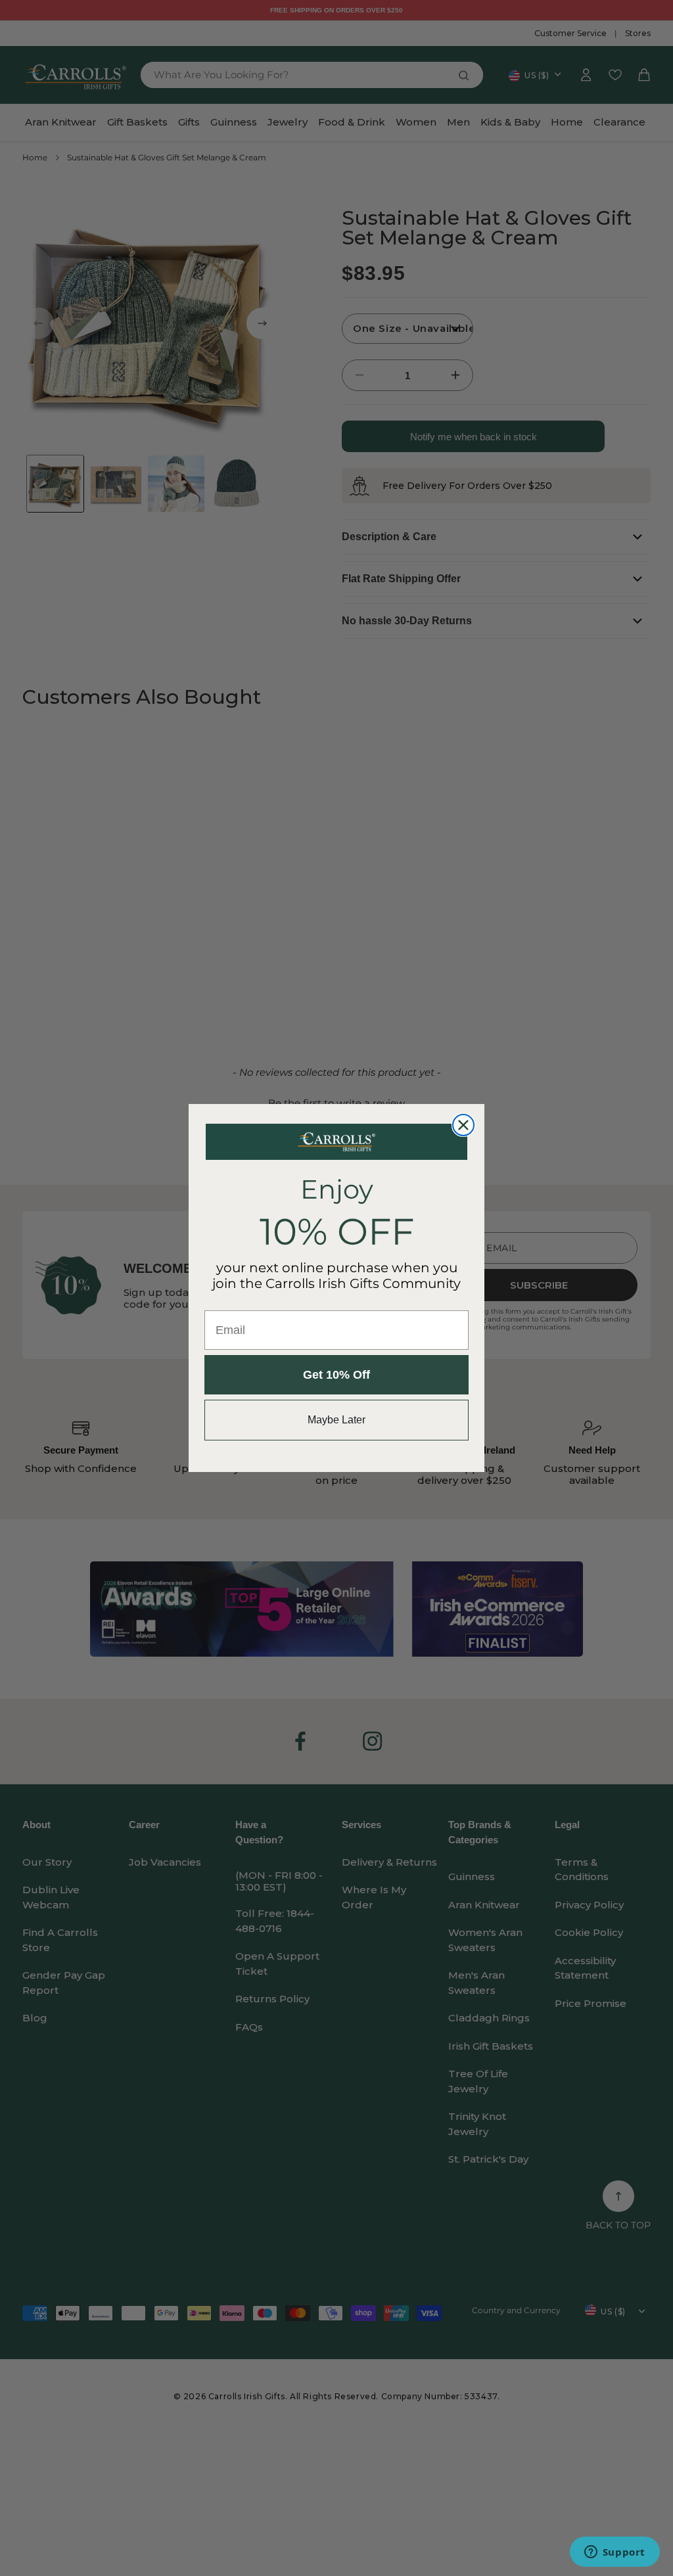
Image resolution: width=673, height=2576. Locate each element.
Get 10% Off (336, 1375)
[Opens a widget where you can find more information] (615, 2553)
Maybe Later (336, 1420)
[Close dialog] (463, 1125)
